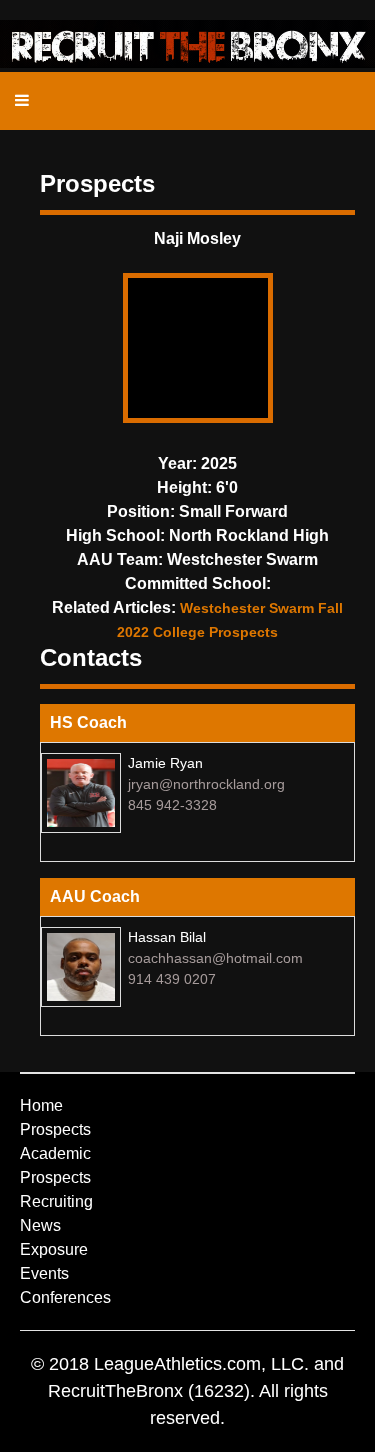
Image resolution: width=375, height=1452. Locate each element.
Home (41, 1105)
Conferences (65, 1297)
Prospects (55, 1129)
